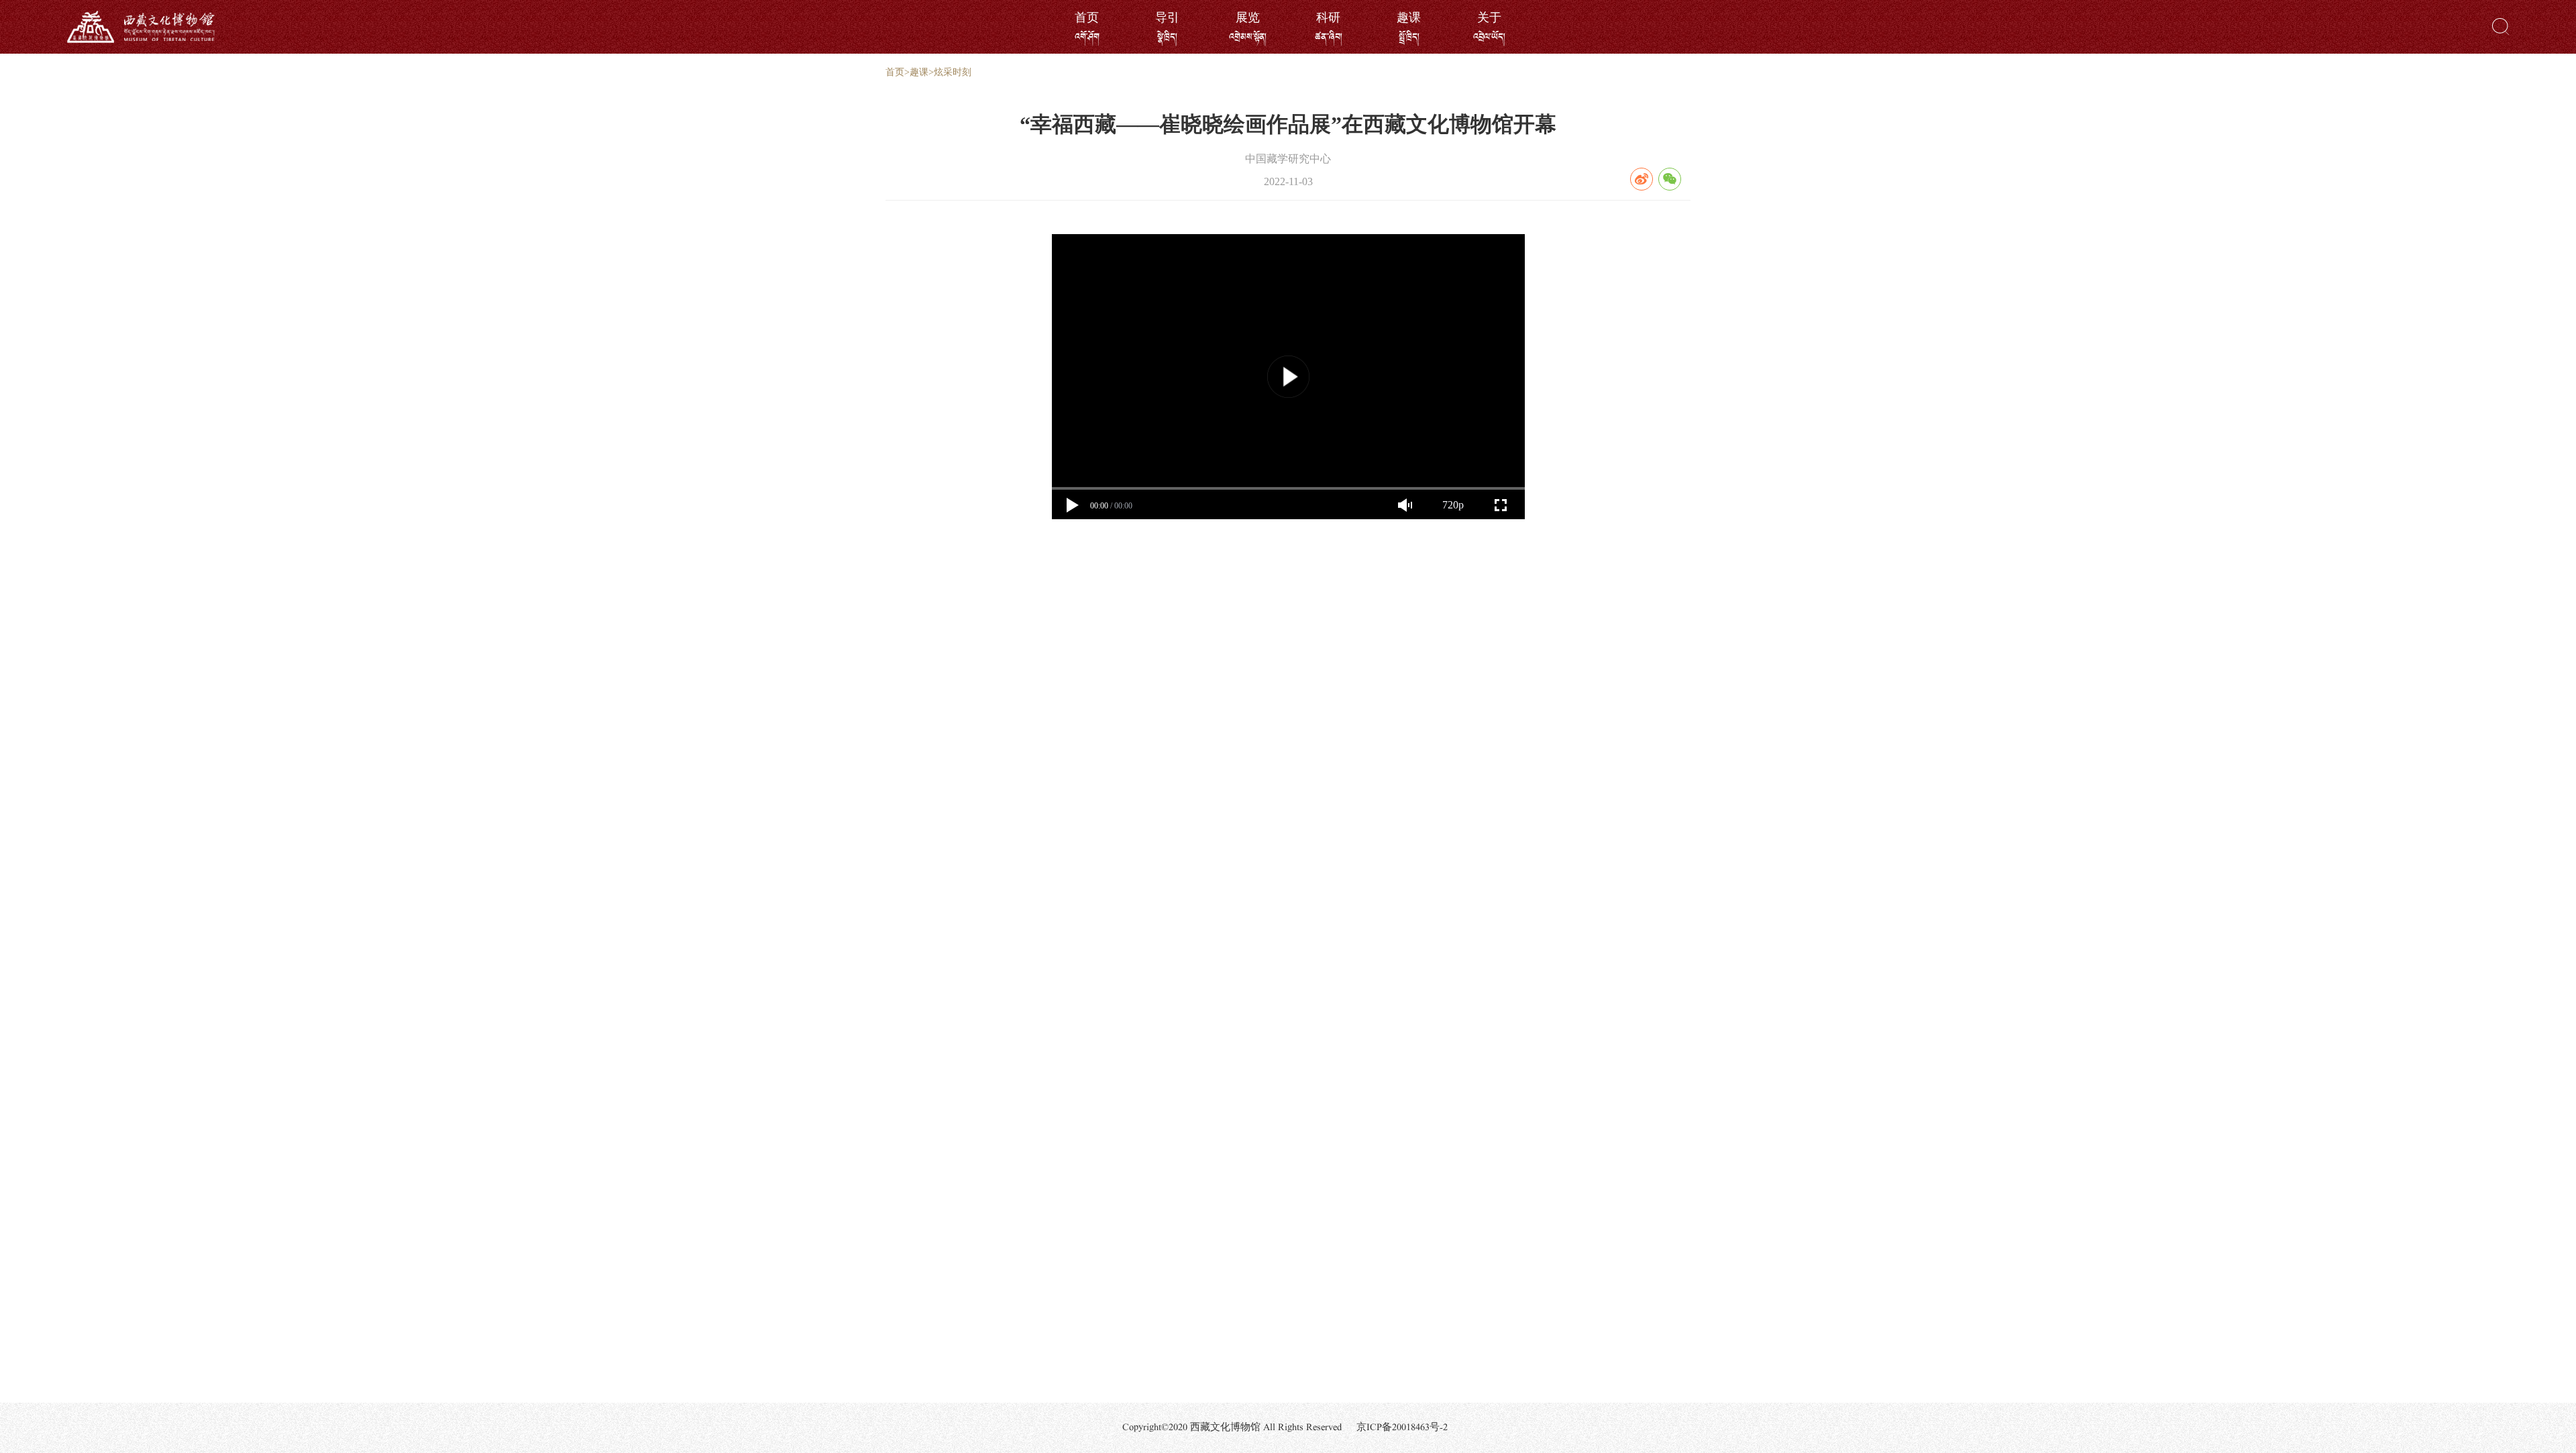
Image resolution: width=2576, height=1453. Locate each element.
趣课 (919, 72)
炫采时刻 (953, 72)
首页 (895, 72)
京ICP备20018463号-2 (1402, 1428)
